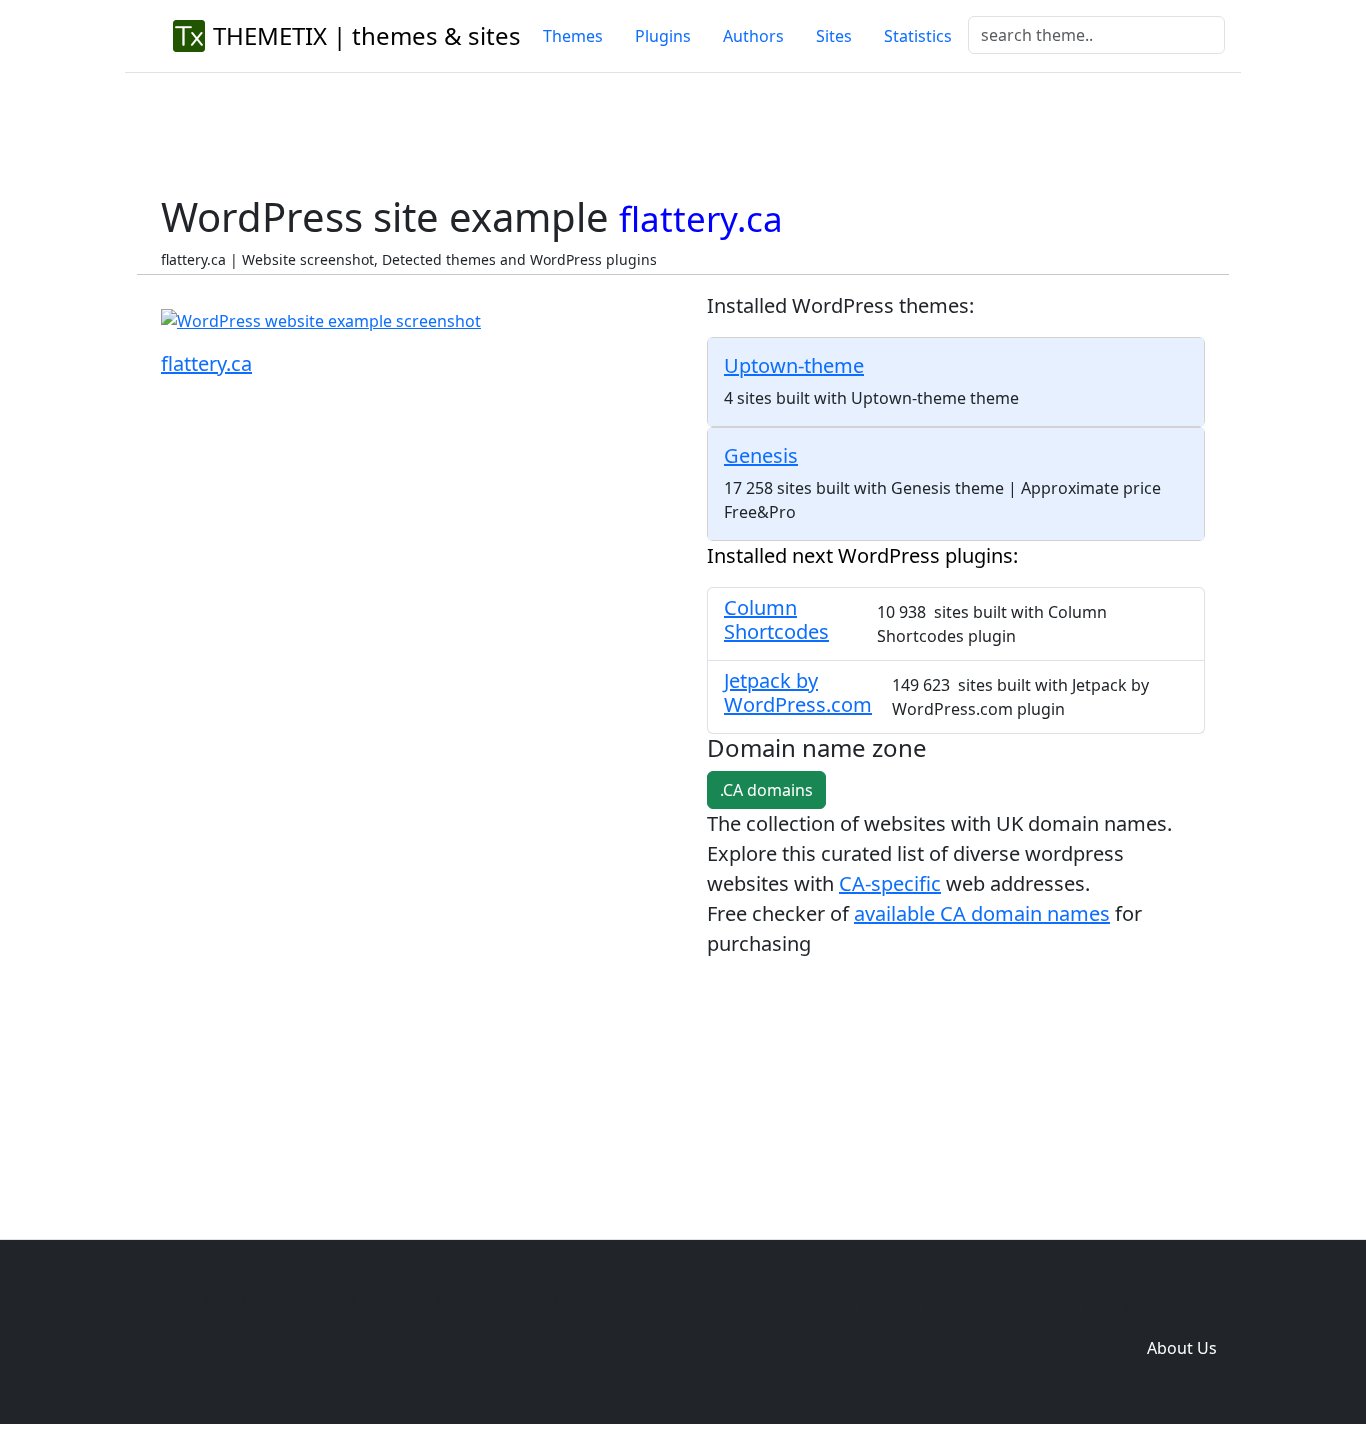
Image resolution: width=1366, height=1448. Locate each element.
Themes (573, 36)
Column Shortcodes (776, 619)
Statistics (918, 36)
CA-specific (890, 883)
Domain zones (1178, 1308)
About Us (1182, 1348)
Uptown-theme (794, 365)
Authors (753, 36)
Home (885, 1308)
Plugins (663, 36)
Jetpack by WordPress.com (798, 692)
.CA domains (766, 790)
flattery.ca (206, 363)
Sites (834, 36)
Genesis (761, 455)
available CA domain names (982, 913)
